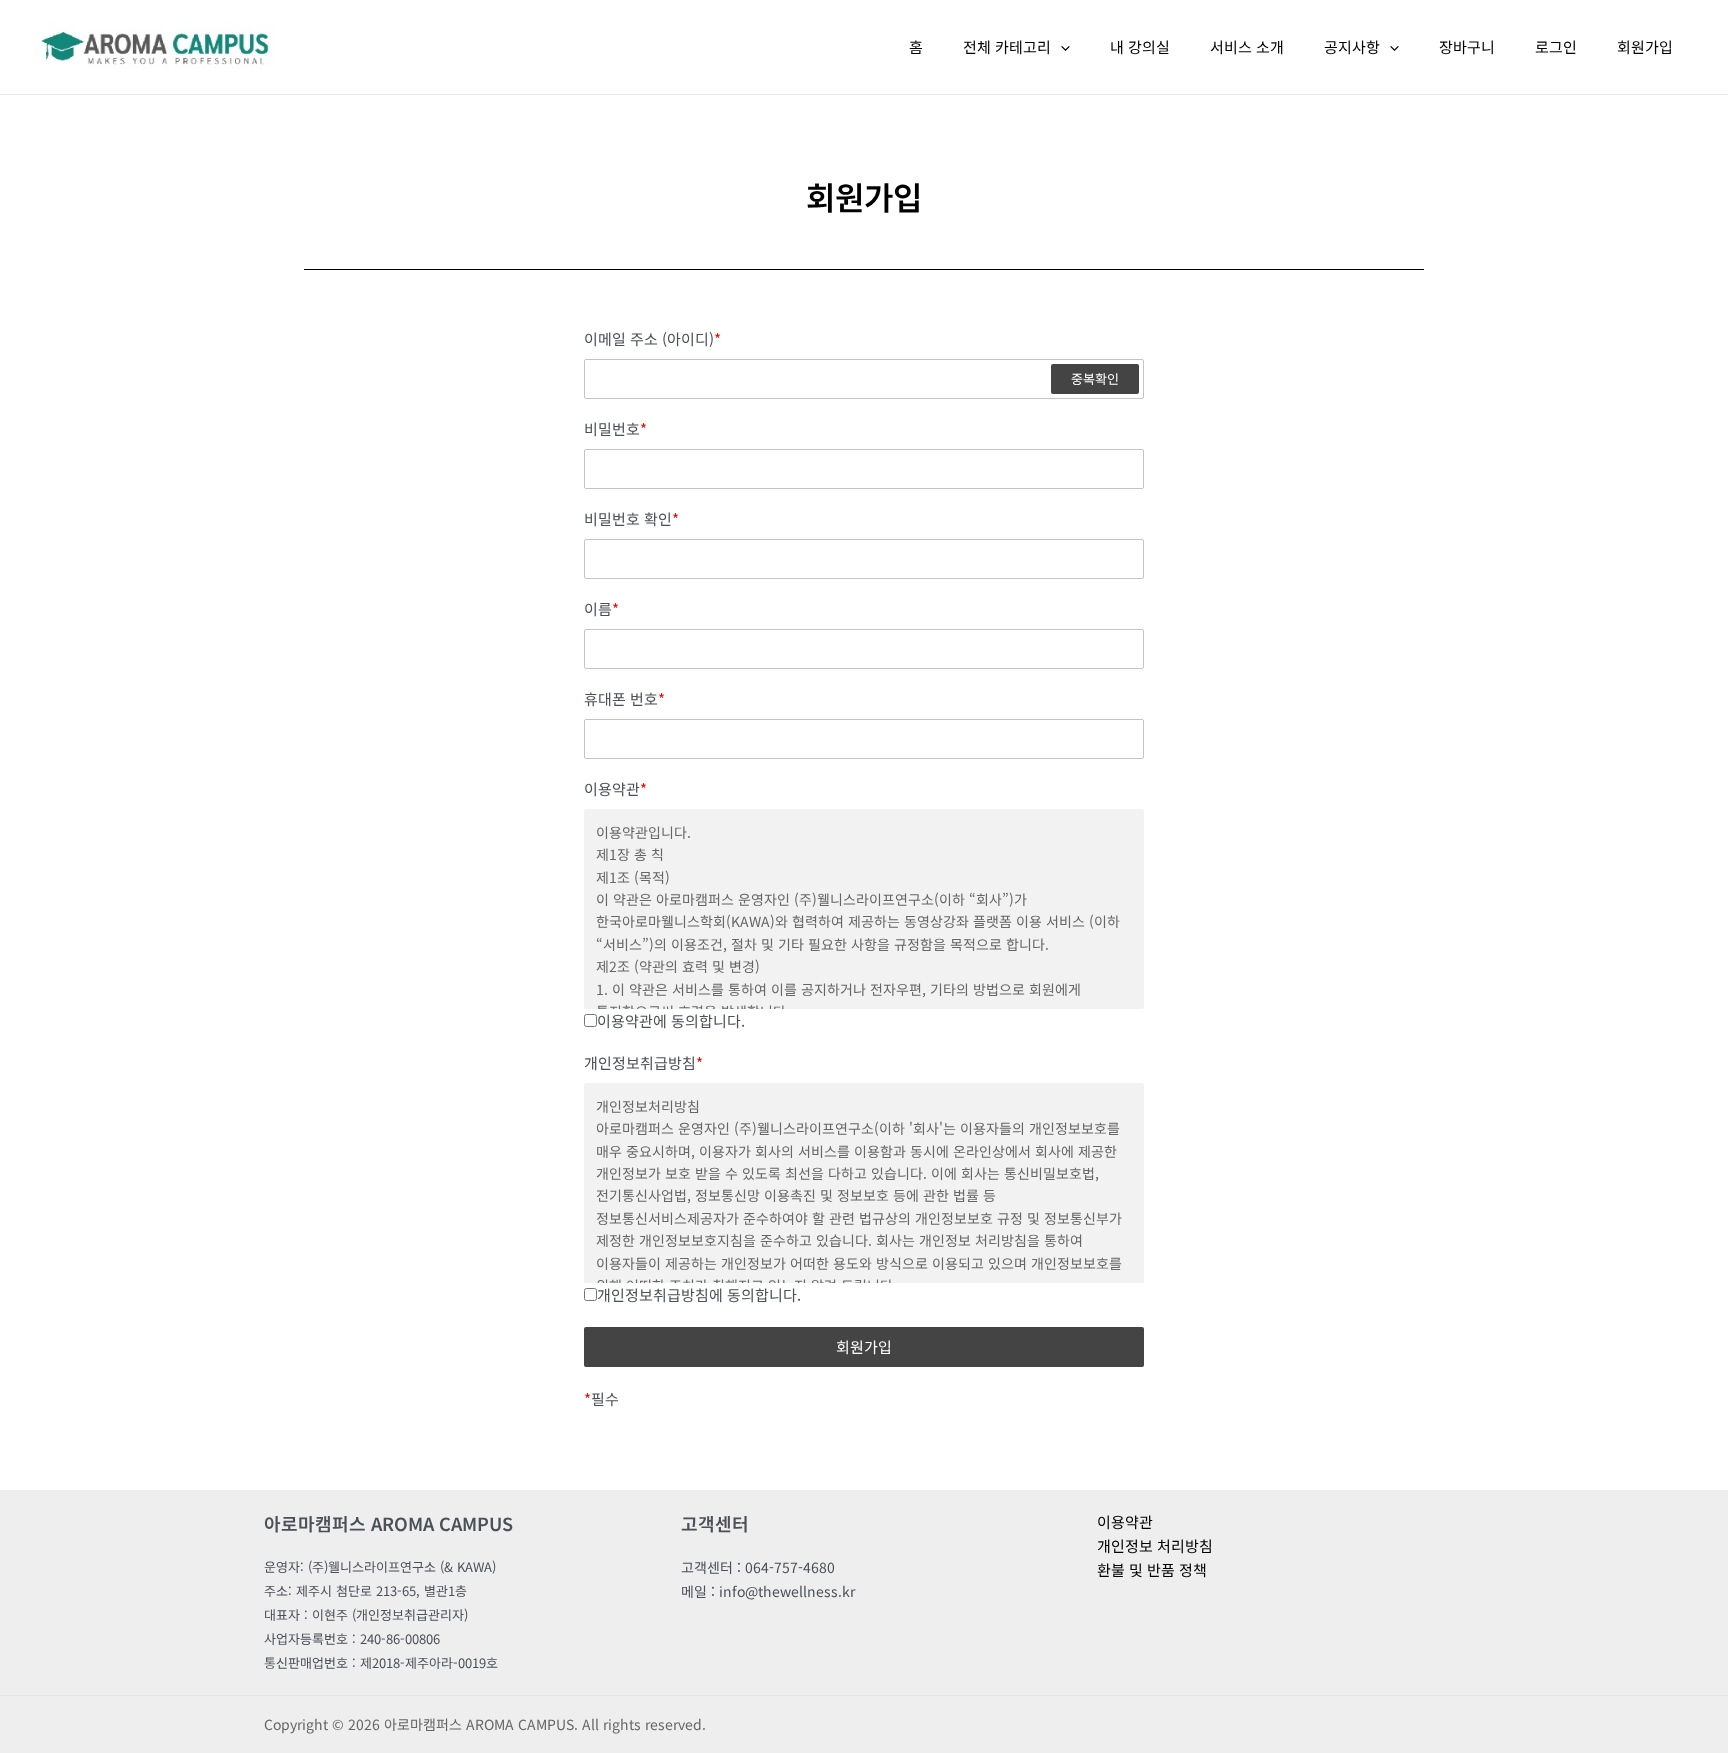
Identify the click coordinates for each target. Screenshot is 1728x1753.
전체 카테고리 (1007, 46)
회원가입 (1645, 46)
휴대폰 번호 (624, 699)
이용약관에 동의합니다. (671, 1020)
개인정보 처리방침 (1155, 1545)
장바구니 (1467, 46)
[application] (1060, 47)
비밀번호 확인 (631, 519)
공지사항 (1352, 46)
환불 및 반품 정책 (1152, 1569)
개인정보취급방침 (643, 1063)
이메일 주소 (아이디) (652, 339)
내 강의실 (1140, 46)
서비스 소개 (1247, 46)
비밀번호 (615, 429)
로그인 (1556, 46)
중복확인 (1095, 378)
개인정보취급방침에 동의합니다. (699, 1294)
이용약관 (615, 789)
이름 (601, 609)
